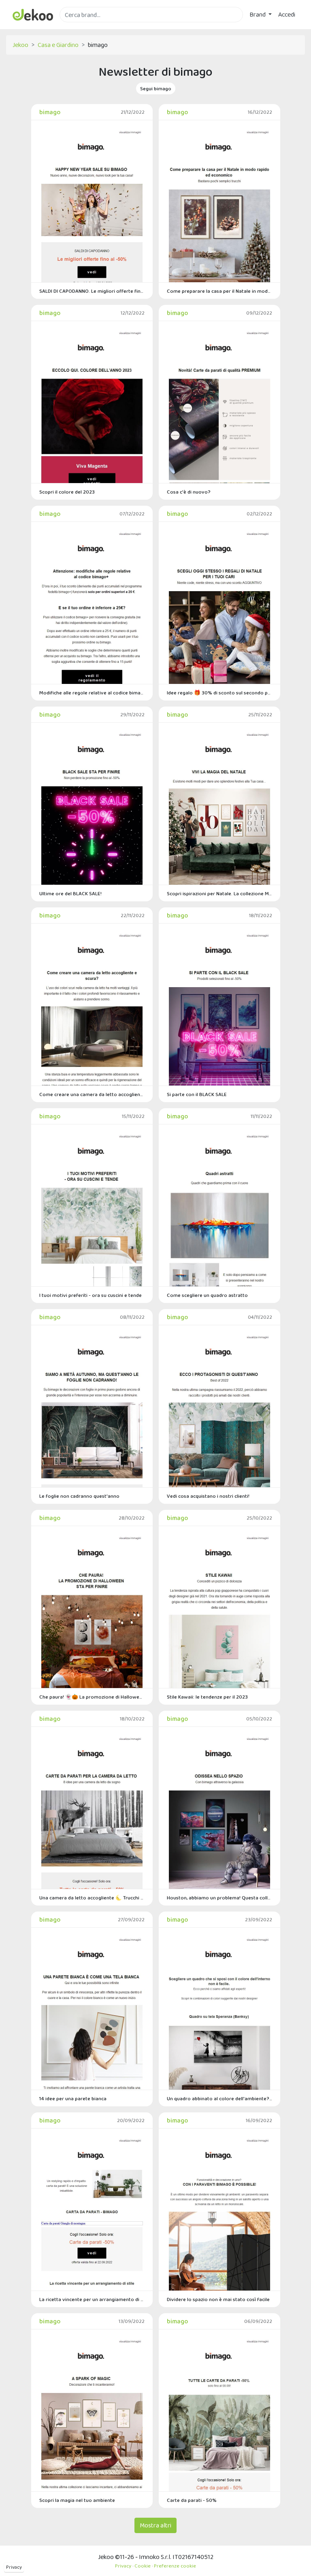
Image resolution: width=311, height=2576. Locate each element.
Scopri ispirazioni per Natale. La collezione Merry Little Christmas (219, 893)
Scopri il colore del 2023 (67, 492)
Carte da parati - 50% (192, 2500)
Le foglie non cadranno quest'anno (79, 1496)
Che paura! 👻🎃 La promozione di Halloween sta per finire (92, 1697)
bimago (50, 112)
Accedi (287, 14)
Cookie (143, 2566)
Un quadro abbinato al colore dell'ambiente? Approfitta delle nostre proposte (219, 2098)
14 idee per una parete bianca (73, 2098)
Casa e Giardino (58, 45)
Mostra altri (155, 2525)
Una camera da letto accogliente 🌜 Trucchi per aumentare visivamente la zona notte (92, 1898)
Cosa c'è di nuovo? (189, 492)
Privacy (14, 2567)
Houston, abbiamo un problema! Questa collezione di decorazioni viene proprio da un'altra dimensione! (219, 1898)
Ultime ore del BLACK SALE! (70, 893)
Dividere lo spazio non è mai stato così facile (218, 2299)
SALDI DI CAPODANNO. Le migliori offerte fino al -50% (92, 291)
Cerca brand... (77, 27)
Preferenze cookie (175, 2566)
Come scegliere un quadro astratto (207, 1295)
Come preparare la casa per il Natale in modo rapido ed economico (219, 291)
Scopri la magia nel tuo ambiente (77, 2500)
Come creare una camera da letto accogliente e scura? (92, 1094)
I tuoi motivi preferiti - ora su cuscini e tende (91, 1295)
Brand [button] (258, 14)
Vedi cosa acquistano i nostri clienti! (208, 1496)
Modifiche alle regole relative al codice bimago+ (92, 693)
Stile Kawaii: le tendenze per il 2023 (207, 1697)
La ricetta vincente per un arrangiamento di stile (92, 2299)
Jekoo (20, 45)
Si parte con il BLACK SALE (197, 1094)
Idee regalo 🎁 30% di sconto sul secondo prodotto (219, 693)
